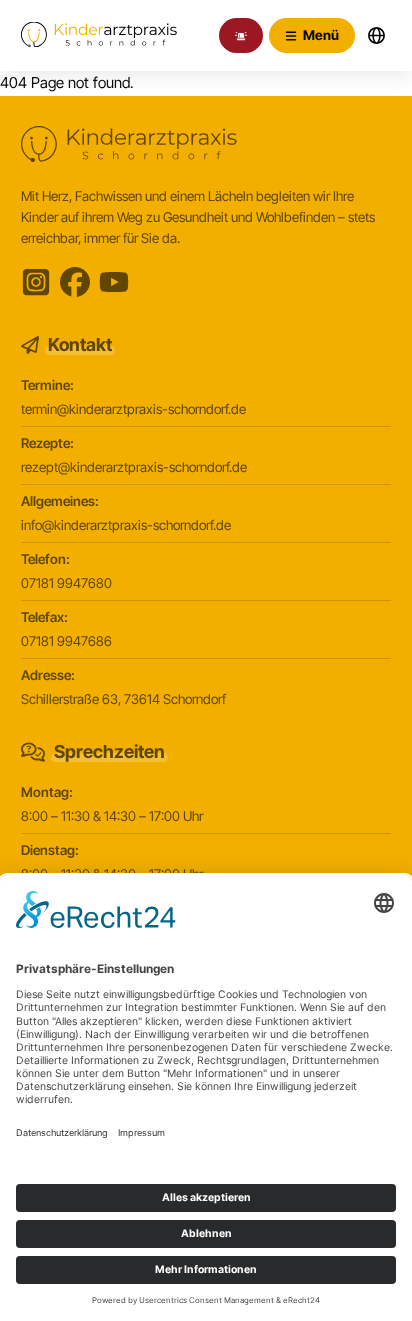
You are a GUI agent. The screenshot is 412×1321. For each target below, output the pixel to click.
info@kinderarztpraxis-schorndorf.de (126, 525)
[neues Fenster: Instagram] (36, 282)
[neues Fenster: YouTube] (114, 282)
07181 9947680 (66, 583)
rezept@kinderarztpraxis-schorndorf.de (134, 467)
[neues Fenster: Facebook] (75, 282)
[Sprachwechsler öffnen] (376, 36)
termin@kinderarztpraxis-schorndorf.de (133, 409)
